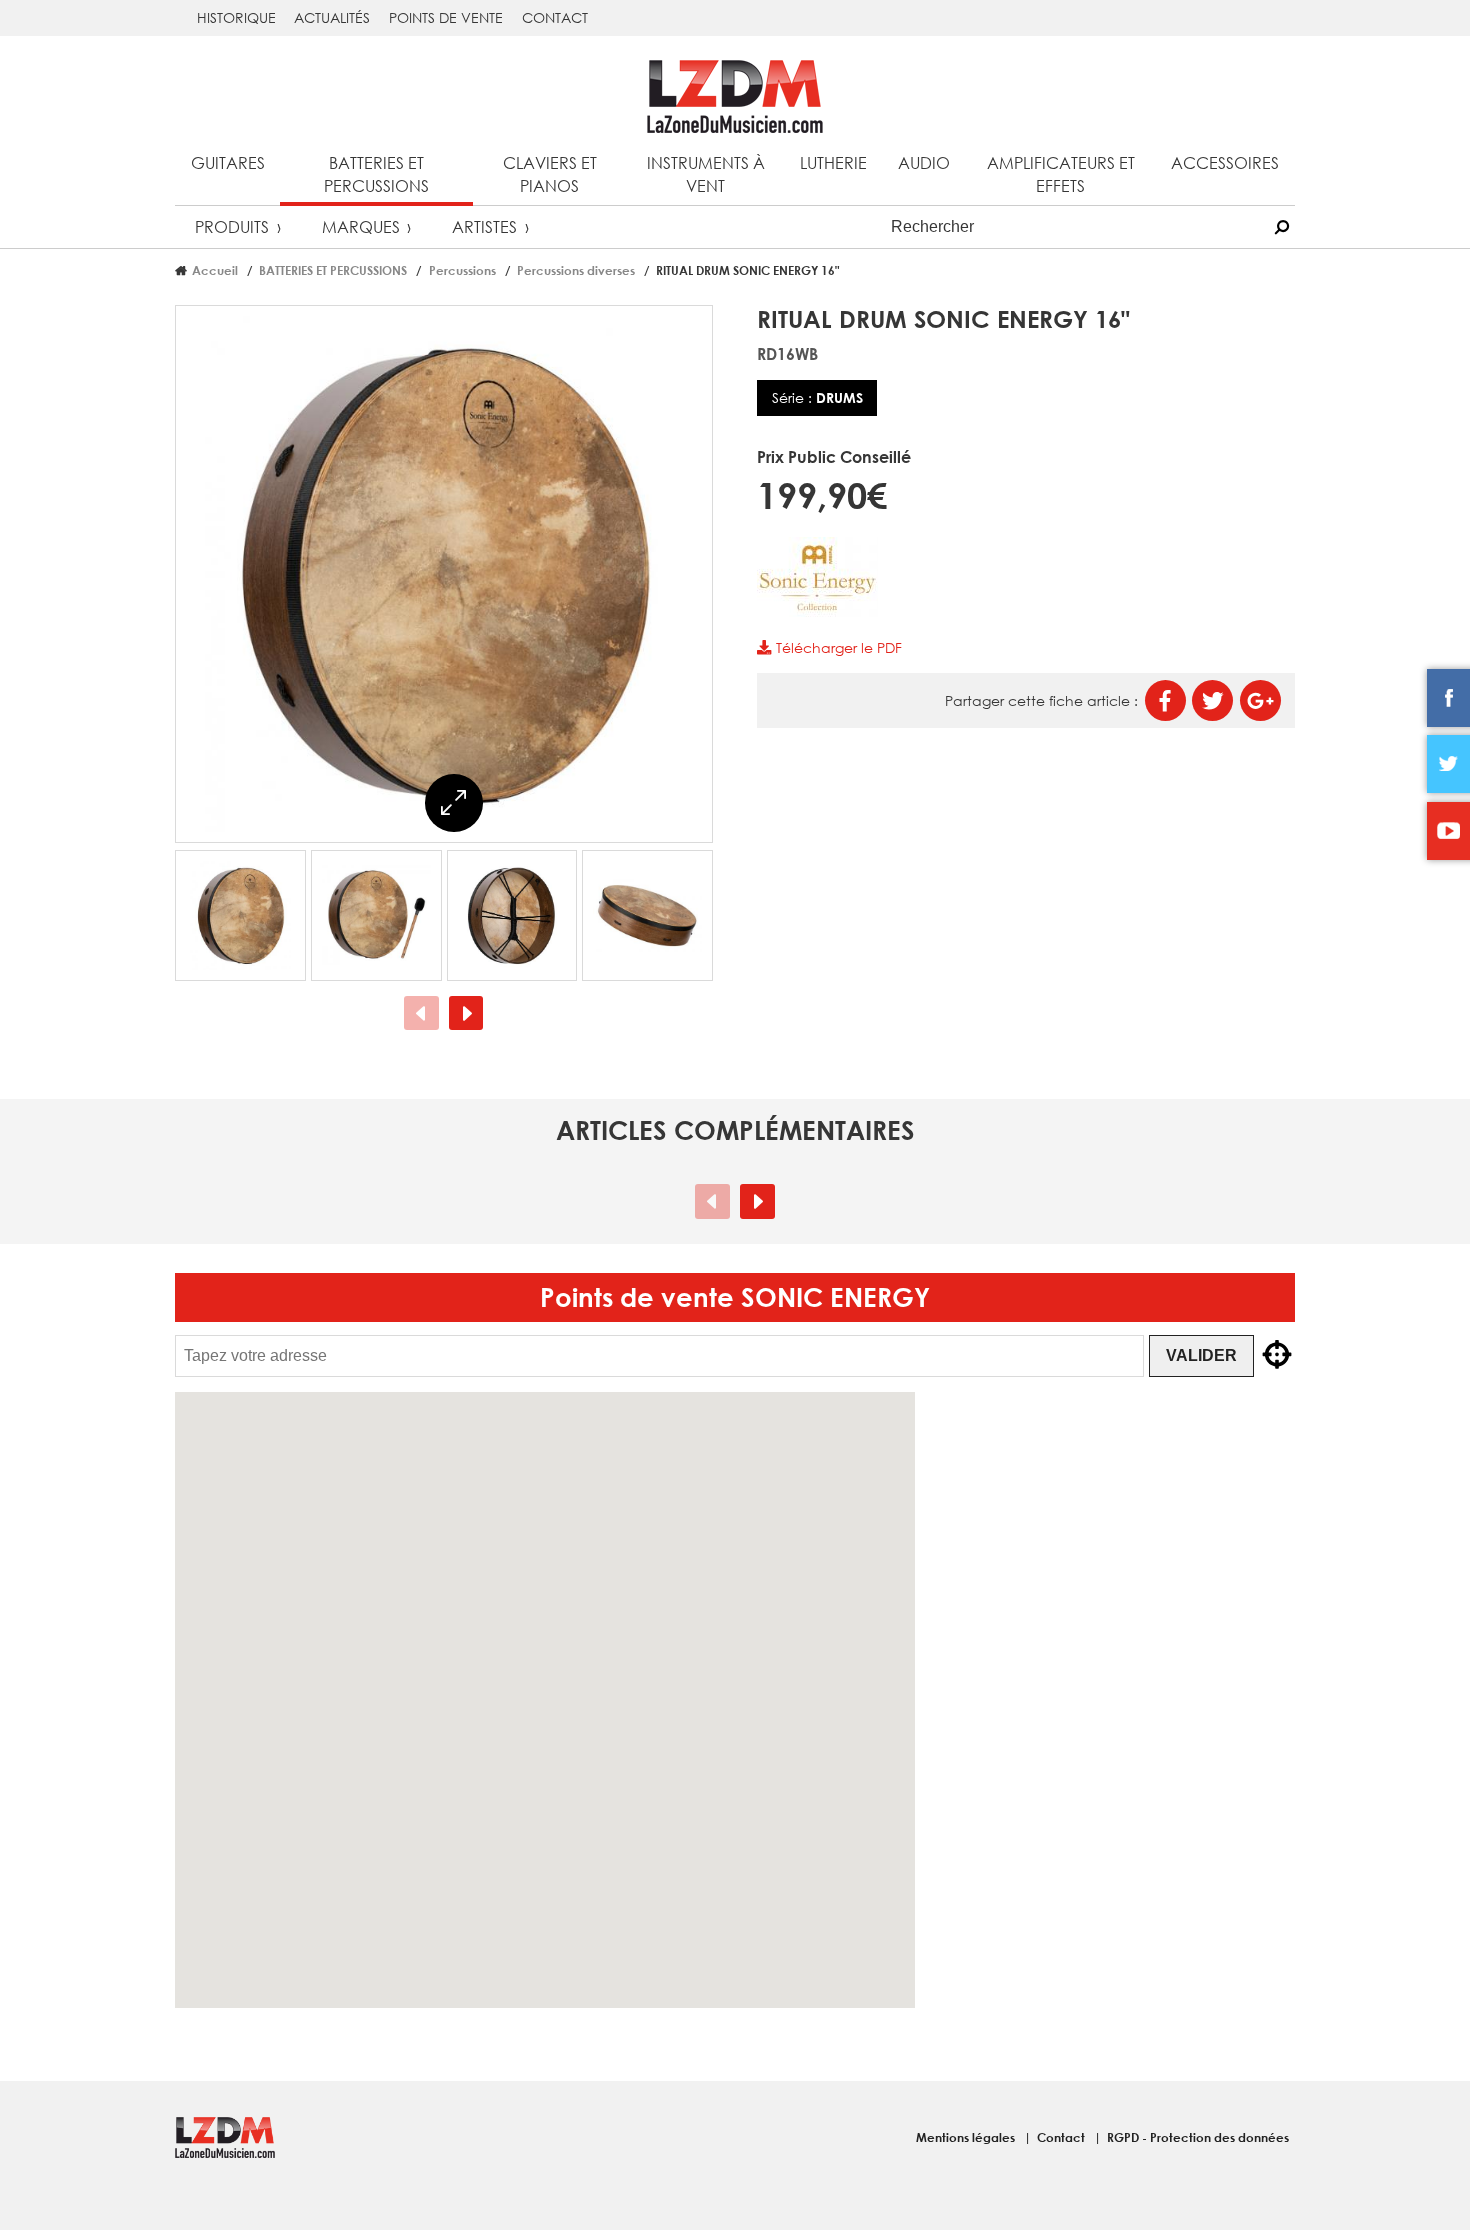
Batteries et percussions (376, 174)
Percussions (462, 270)
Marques (361, 226)
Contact (555, 17)
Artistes (484, 226)
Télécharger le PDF (836, 647)
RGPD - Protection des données (1198, 2137)
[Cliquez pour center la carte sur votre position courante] (1277, 1356)
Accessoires (1225, 162)
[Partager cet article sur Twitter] (1212, 700)
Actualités (332, 17)
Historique (236, 17)
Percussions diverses (576, 270)
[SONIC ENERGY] (817, 611)
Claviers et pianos (550, 174)
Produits (232, 226)
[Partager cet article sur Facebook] (1165, 700)
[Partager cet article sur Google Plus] (1260, 700)
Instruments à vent (706, 174)
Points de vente (446, 17)
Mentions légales (967, 2137)
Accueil (215, 270)
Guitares (228, 162)
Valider (1201, 1355)
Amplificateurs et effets (1061, 174)
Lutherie (833, 162)
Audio (924, 162)
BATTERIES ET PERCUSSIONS (333, 270)
